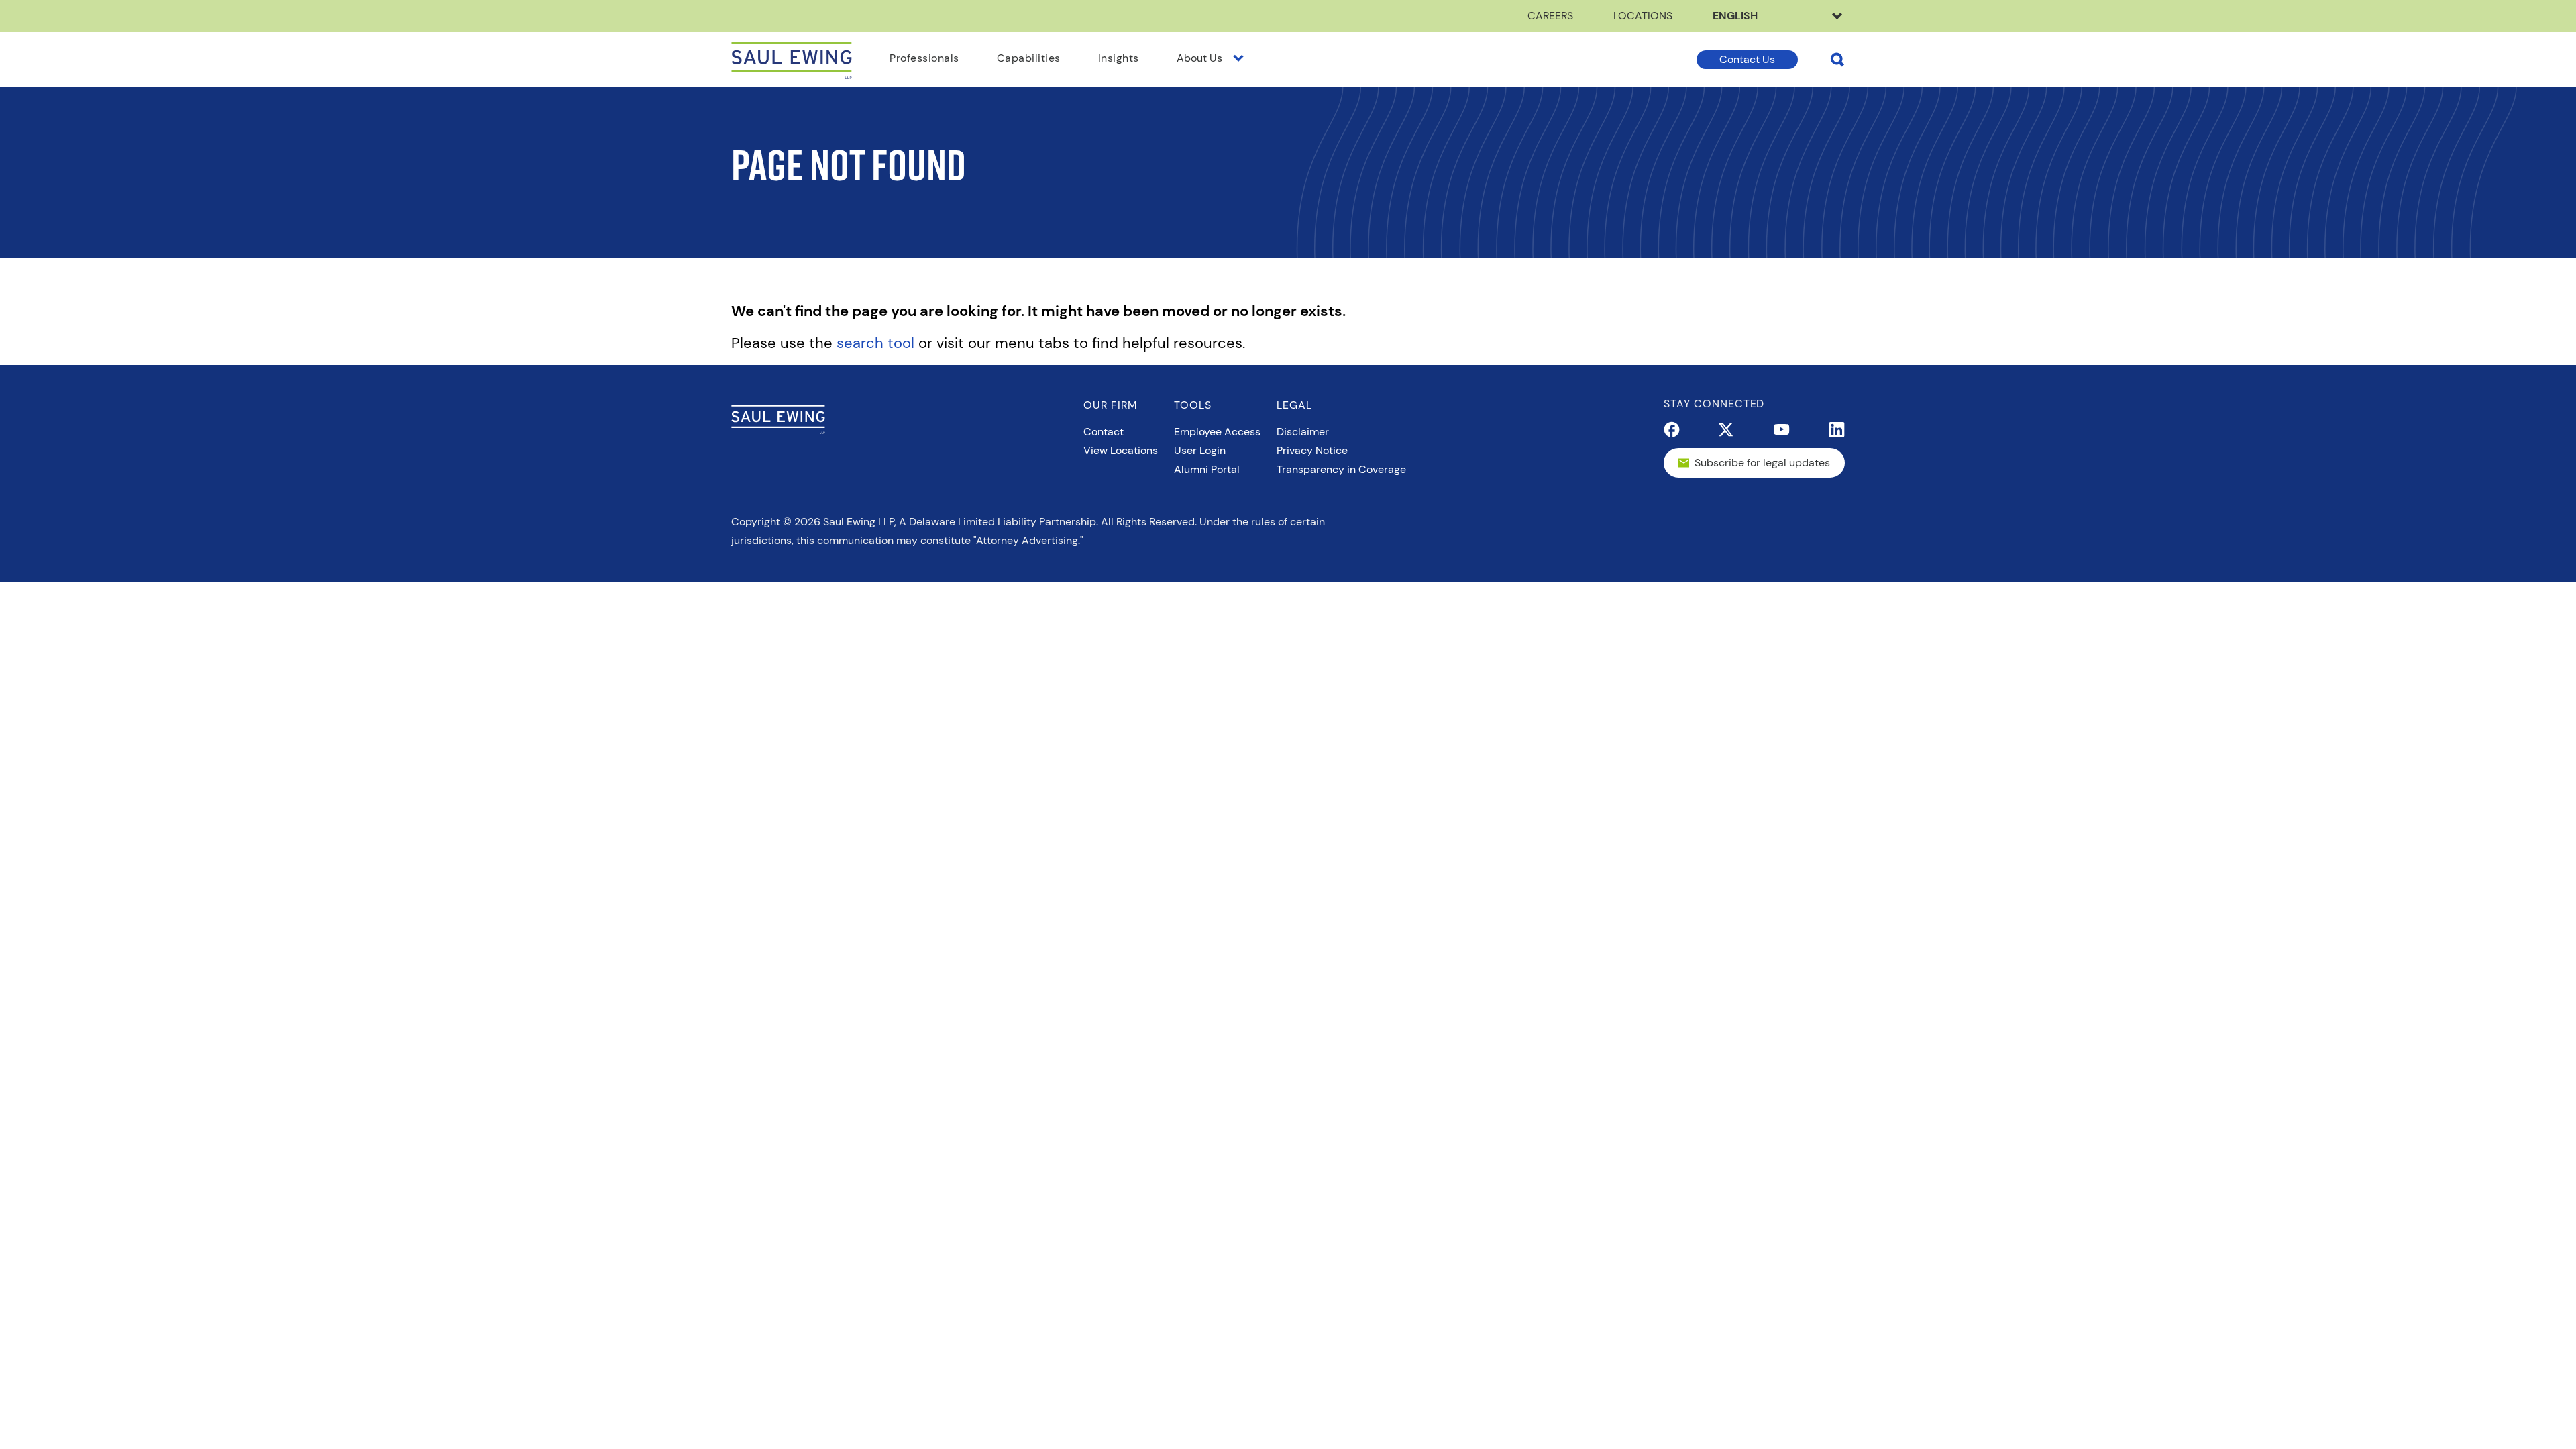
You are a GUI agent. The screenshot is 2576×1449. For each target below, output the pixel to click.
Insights (1119, 58)
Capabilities (1029, 58)
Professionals (924, 58)
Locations (1643, 16)
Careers (1550, 16)
